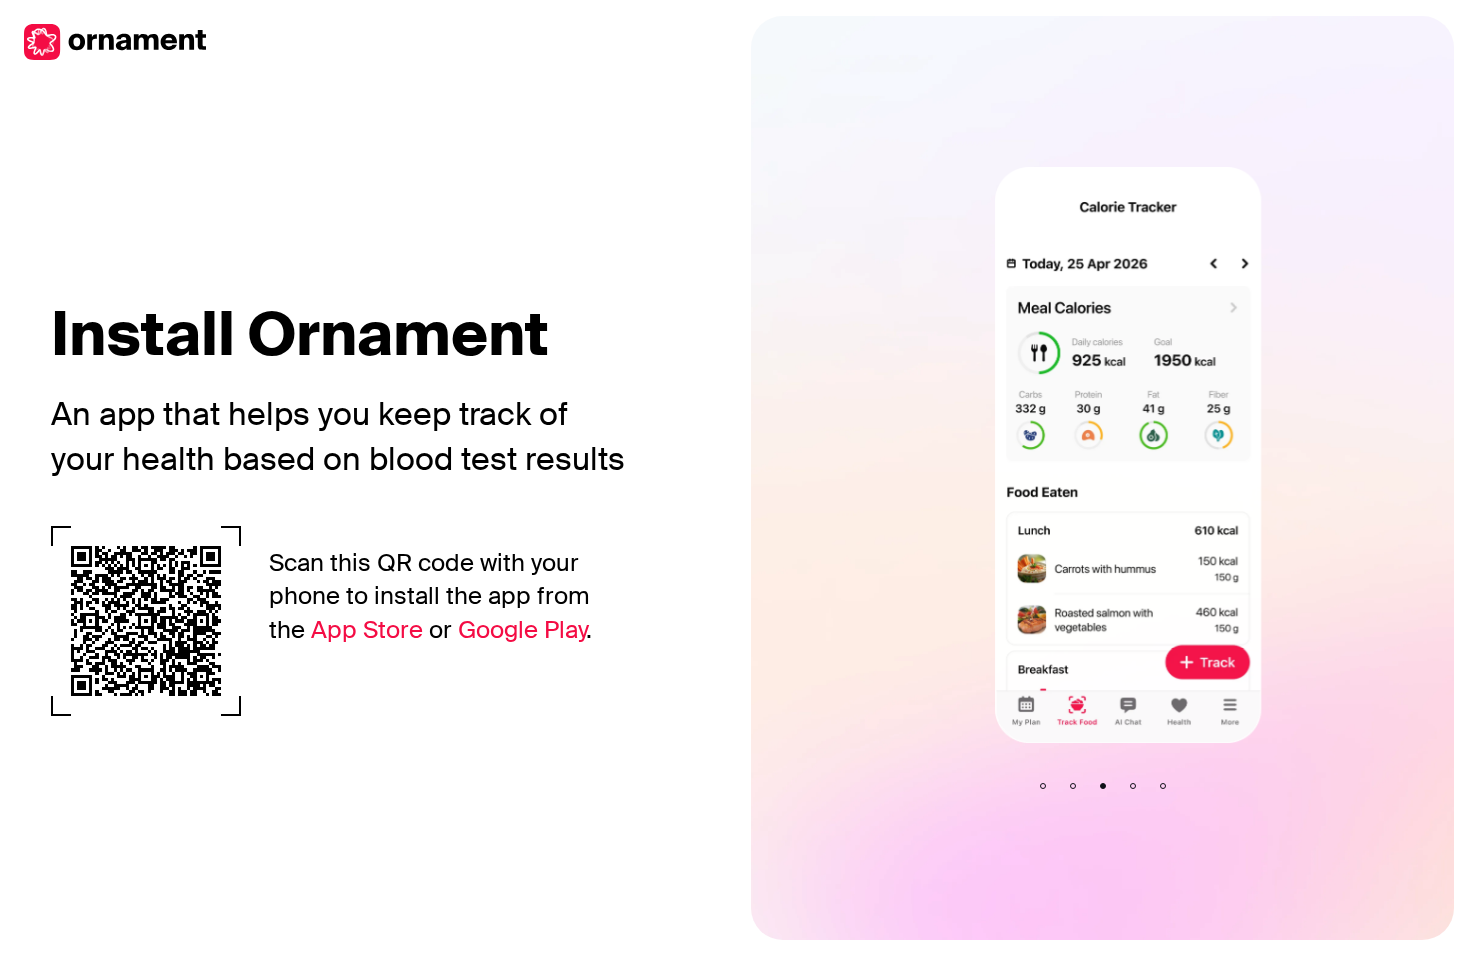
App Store (367, 629)
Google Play (522, 629)
